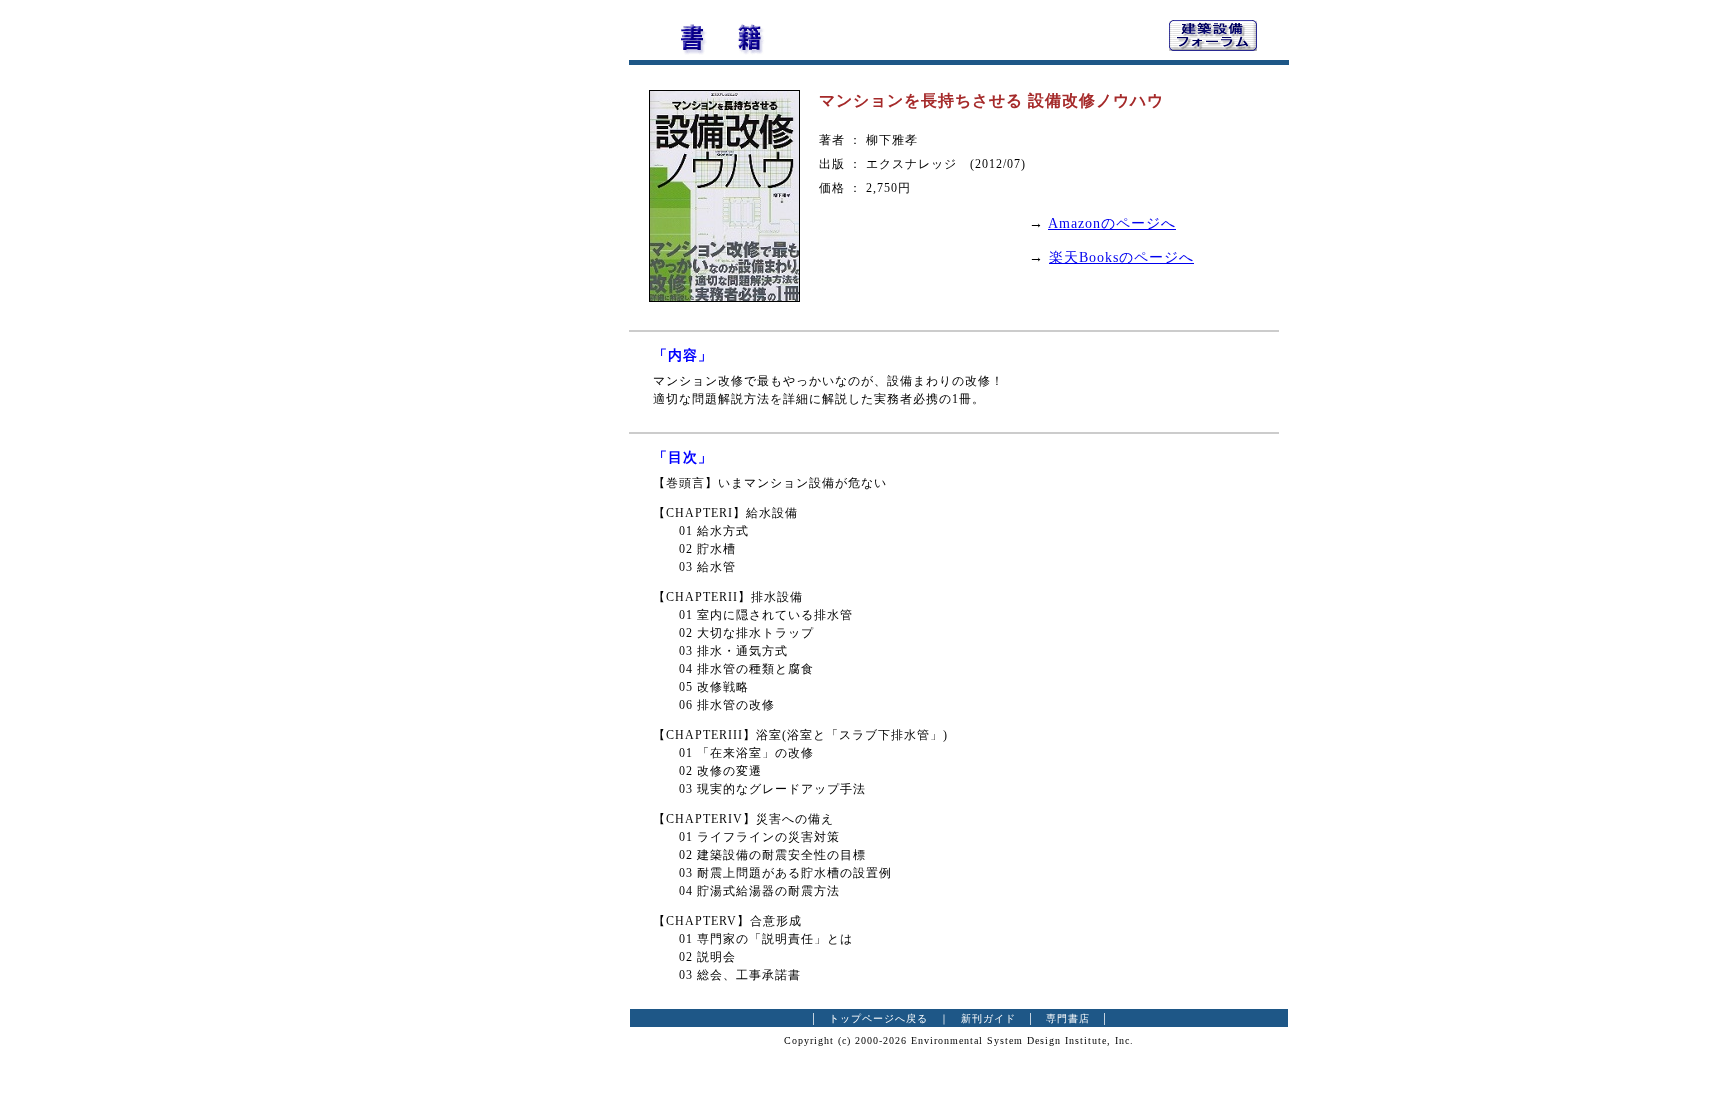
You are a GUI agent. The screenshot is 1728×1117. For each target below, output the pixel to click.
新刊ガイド (988, 1018)
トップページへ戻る (878, 1018)
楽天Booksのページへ (1121, 257)
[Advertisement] (519, 315)
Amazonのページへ (1112, 223)
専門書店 (1068, 1018)
